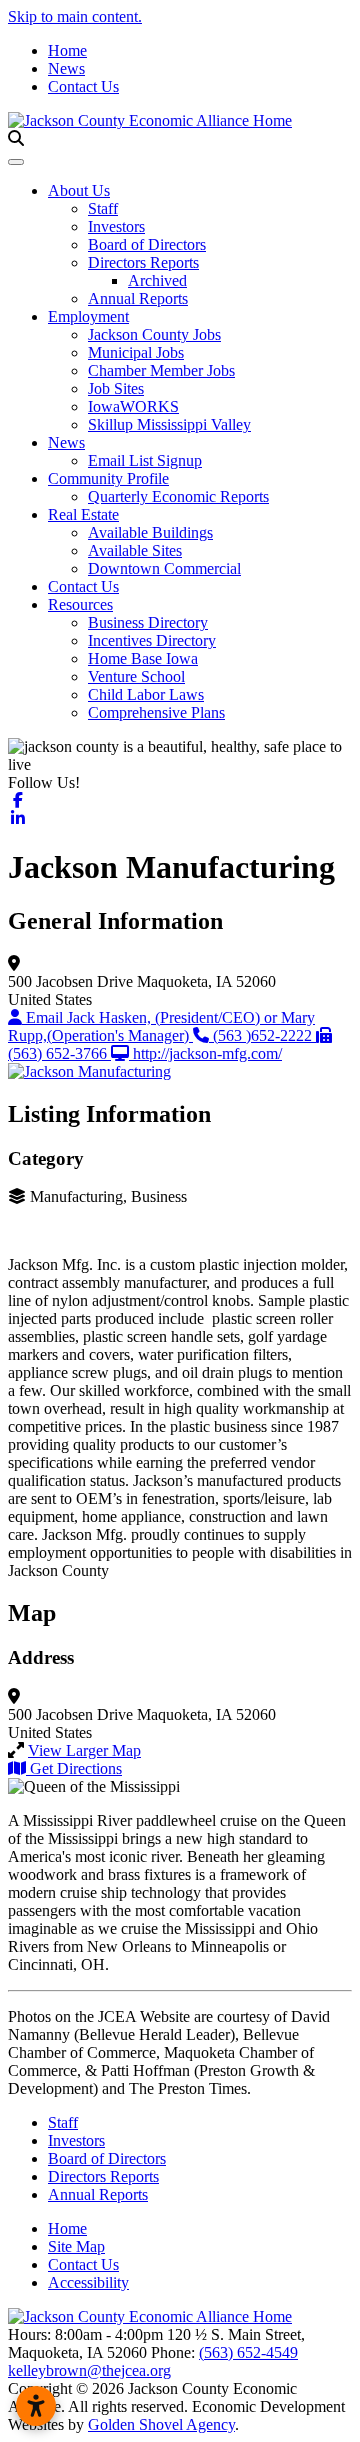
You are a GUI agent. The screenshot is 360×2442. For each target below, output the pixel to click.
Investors (116, 226)
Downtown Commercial (164, 568)
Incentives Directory (152, 640)
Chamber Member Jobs (161, 370)
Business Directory (148, 622)
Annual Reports (138, 298)
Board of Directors (147, 244)
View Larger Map (84, 1750)
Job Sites (116, 388)
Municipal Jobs (136, 352)
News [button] (66, 442)
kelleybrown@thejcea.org (89, 2370)
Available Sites (135, 550)
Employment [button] (88, 316)
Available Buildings (150, 532)
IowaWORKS (133, 406)
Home (67, 50)
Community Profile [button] (108, 478)
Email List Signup (145, 460)
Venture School (136, 676)
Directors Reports (143, 262)
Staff (103, 208)
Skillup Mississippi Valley (169, 424)
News (66, 68)
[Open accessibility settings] (36, 2406)
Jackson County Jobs (154, 334)
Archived (157, 280)
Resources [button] (80, 604)
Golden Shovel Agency (161, 2424)
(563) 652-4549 (248, 2352)
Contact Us (83, 86)
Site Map (76, 2246)
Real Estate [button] (83, 514)
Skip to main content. (75, 16)
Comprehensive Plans (156, 712)
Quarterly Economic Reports (178, 496)
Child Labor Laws (146, 694)
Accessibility (88, 2282)
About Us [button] (79, 190)
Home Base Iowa (143, 658)
